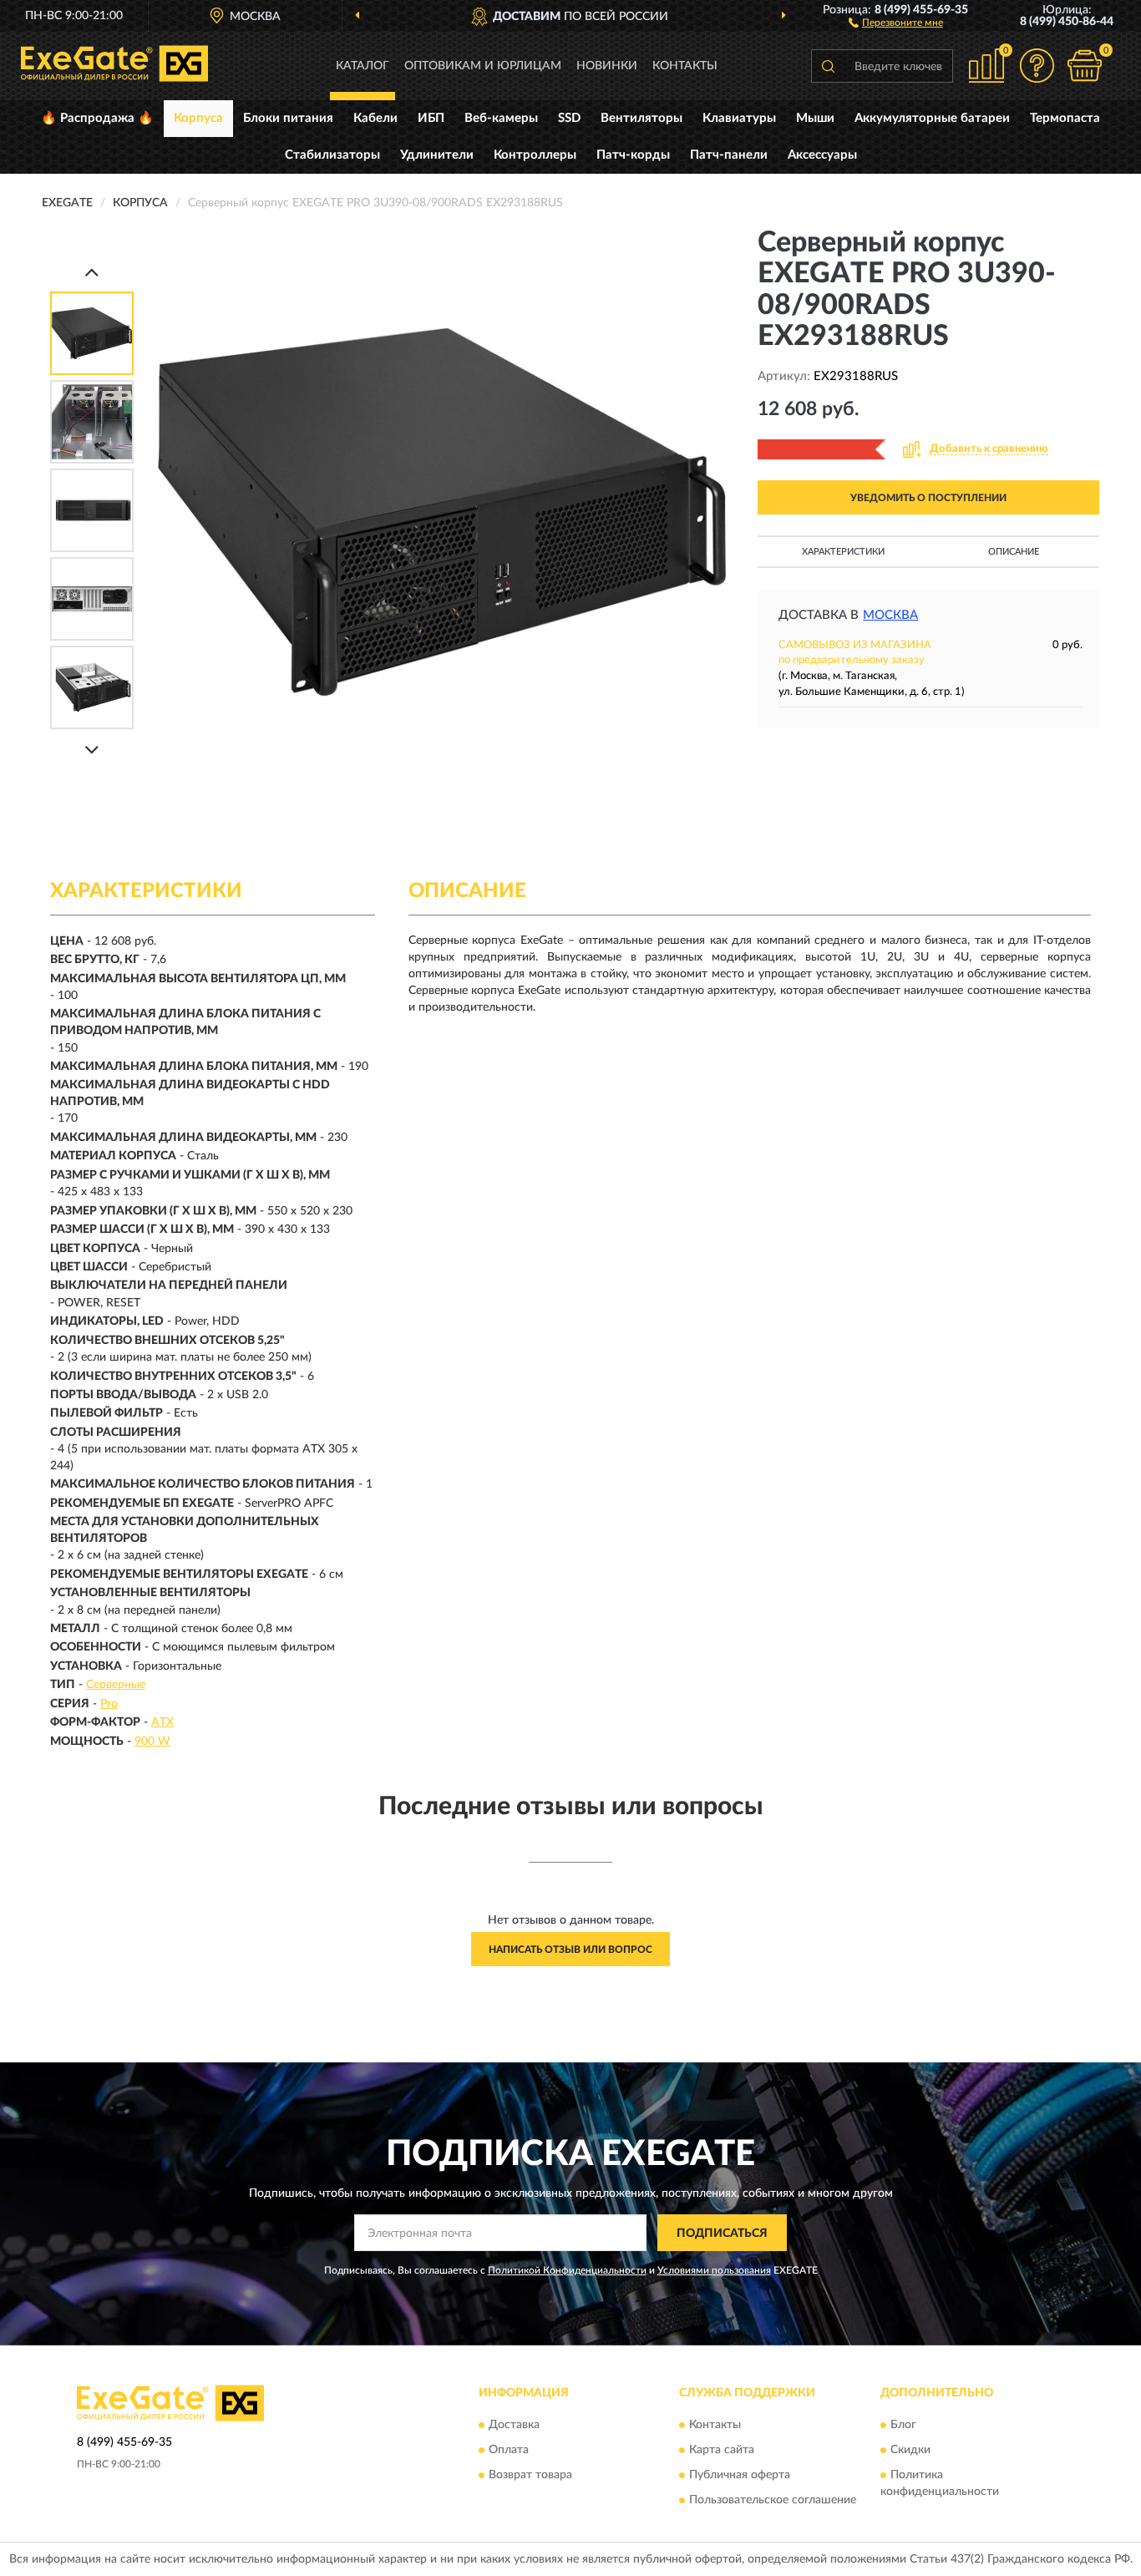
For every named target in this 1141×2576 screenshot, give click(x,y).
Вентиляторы (641, 118)
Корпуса (198, 118)
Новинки (607, 66)
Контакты (685, 66)
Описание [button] (1014, 552)
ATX (162, 1722)
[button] (896, 22)
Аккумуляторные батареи (932, 118)
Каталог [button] (363, 66)
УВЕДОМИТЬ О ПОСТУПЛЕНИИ (928, 498)
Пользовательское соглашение (773, 2500)
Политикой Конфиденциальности (567, 2270)
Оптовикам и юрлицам (483, 66)
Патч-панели (729, 155)
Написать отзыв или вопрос (570, 1950)
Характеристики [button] (843, 552)
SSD (569, 118)
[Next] (92, 750)
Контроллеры (535, 155)
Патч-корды (633, 155)
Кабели (375, 118)
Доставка (514, 2425)
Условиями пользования (714, 2270)
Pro (109, 1704)
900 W (152, 1742)
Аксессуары (822, 155)
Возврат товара (530, 2475)
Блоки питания (288, 118)
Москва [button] (890, 615)
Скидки (910, 2450)
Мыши (815, 118)
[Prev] (92, 272)
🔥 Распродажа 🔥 (97, 118)
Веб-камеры (501, 118)
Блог (903, 2425)
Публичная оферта (740, 2475)
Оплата (509, 2450)
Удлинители (437, 155)
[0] (1084, 66)
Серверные (116, 1685)
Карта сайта (722, 2450)
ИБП (431, 118)
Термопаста (1065, 118)
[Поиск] (828, 66)
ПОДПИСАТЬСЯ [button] (722, 2234)
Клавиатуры (739, 118)
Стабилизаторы (332, 155)
